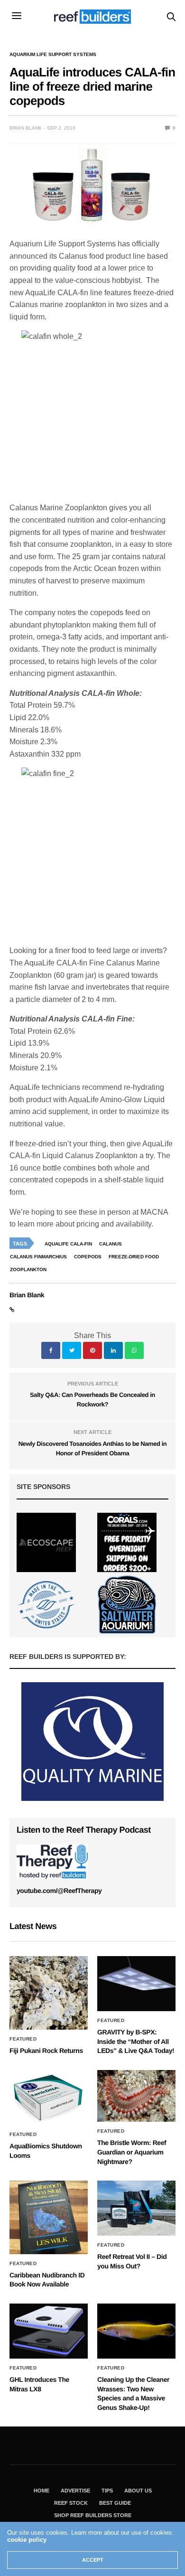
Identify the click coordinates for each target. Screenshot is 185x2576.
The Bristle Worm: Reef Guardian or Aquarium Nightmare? (132, 2152)
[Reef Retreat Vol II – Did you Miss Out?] (136, 2208)
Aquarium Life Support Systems (53, 55)
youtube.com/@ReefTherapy (59, 1891)
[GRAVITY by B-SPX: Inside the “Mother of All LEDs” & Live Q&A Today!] (136, 1984)
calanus (111, 1244)
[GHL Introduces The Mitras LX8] (49, 2331)
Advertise (75, 2491)
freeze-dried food (134, 1257)
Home (42, 2491)
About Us (138, 2491)
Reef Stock (71, 2503)
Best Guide (115, 2503)
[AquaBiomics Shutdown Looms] (49, 2098)
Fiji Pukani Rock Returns (46, 2051)
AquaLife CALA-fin (68, 1244)
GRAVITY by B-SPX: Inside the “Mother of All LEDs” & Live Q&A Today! (136, 2041)
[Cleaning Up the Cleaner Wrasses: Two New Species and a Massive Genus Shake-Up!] (136, 2331)
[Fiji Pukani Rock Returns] (49, 1993)
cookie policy (27, 2540)
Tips (107, 2491)
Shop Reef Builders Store (93, 2515)
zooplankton (28, 1269)
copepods (88, 1257)
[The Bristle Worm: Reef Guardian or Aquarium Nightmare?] (136, 2096)
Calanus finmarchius (38, 1257)
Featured (23, 2039)
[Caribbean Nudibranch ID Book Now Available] (49, 2217)
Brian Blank (26, 128)
